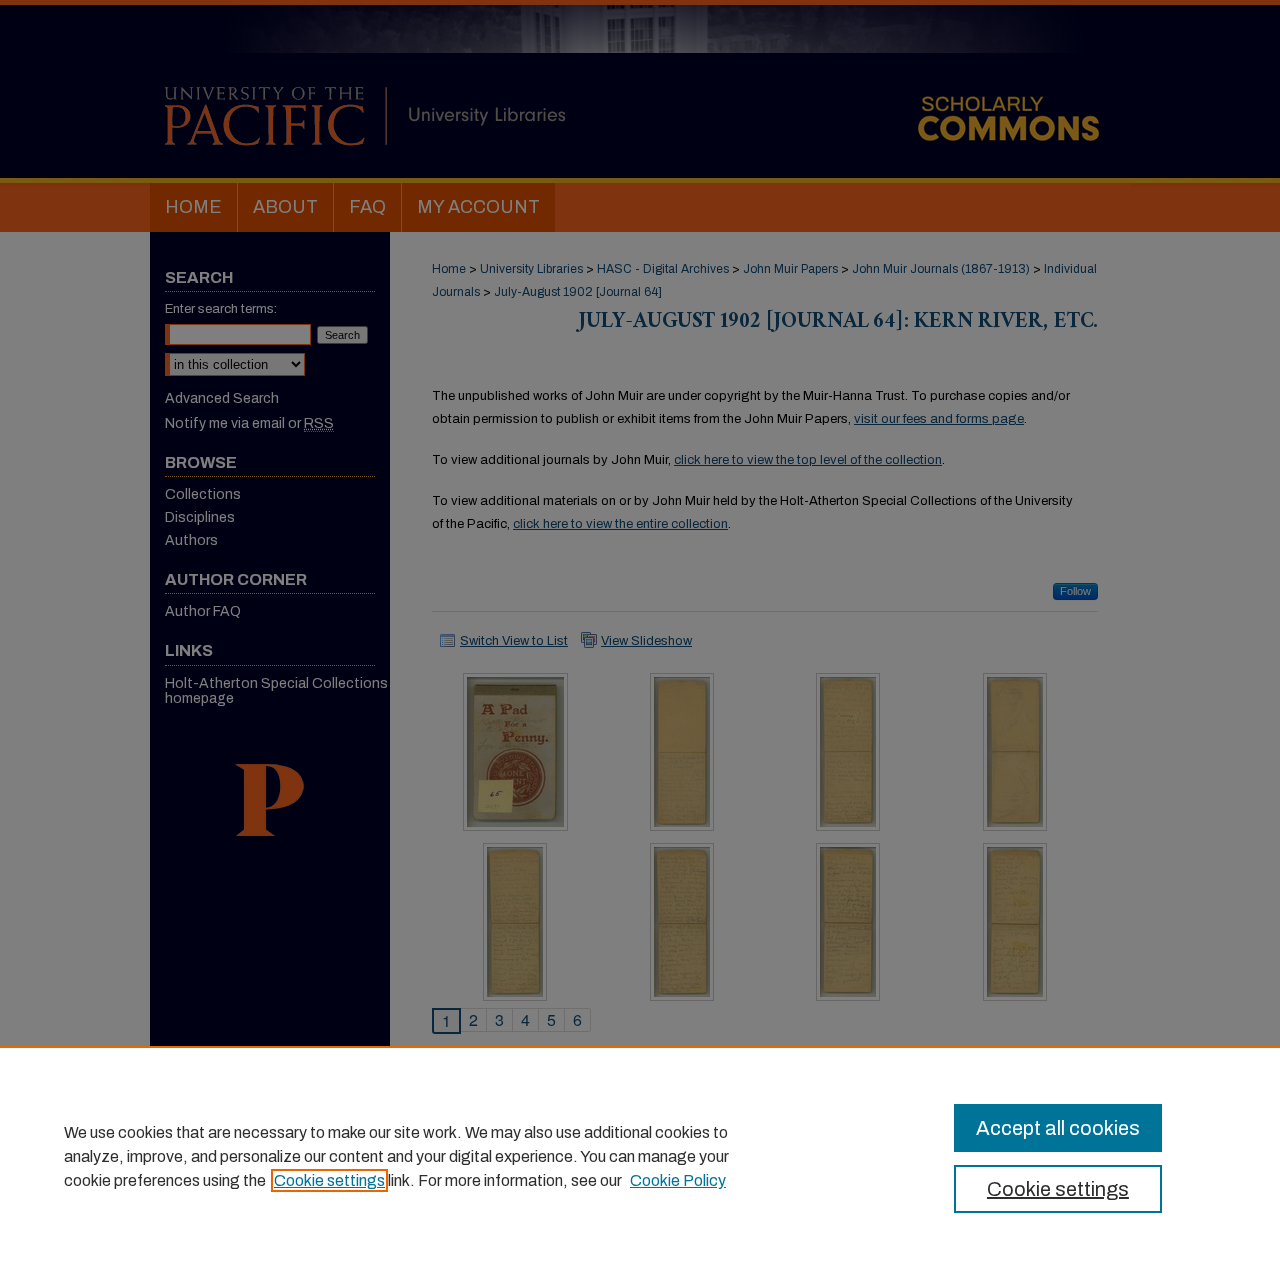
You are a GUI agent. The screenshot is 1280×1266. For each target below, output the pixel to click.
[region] (640, 1156)
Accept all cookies (1058, 1128)
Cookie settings (329, 1180)
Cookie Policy (678, 1180)
